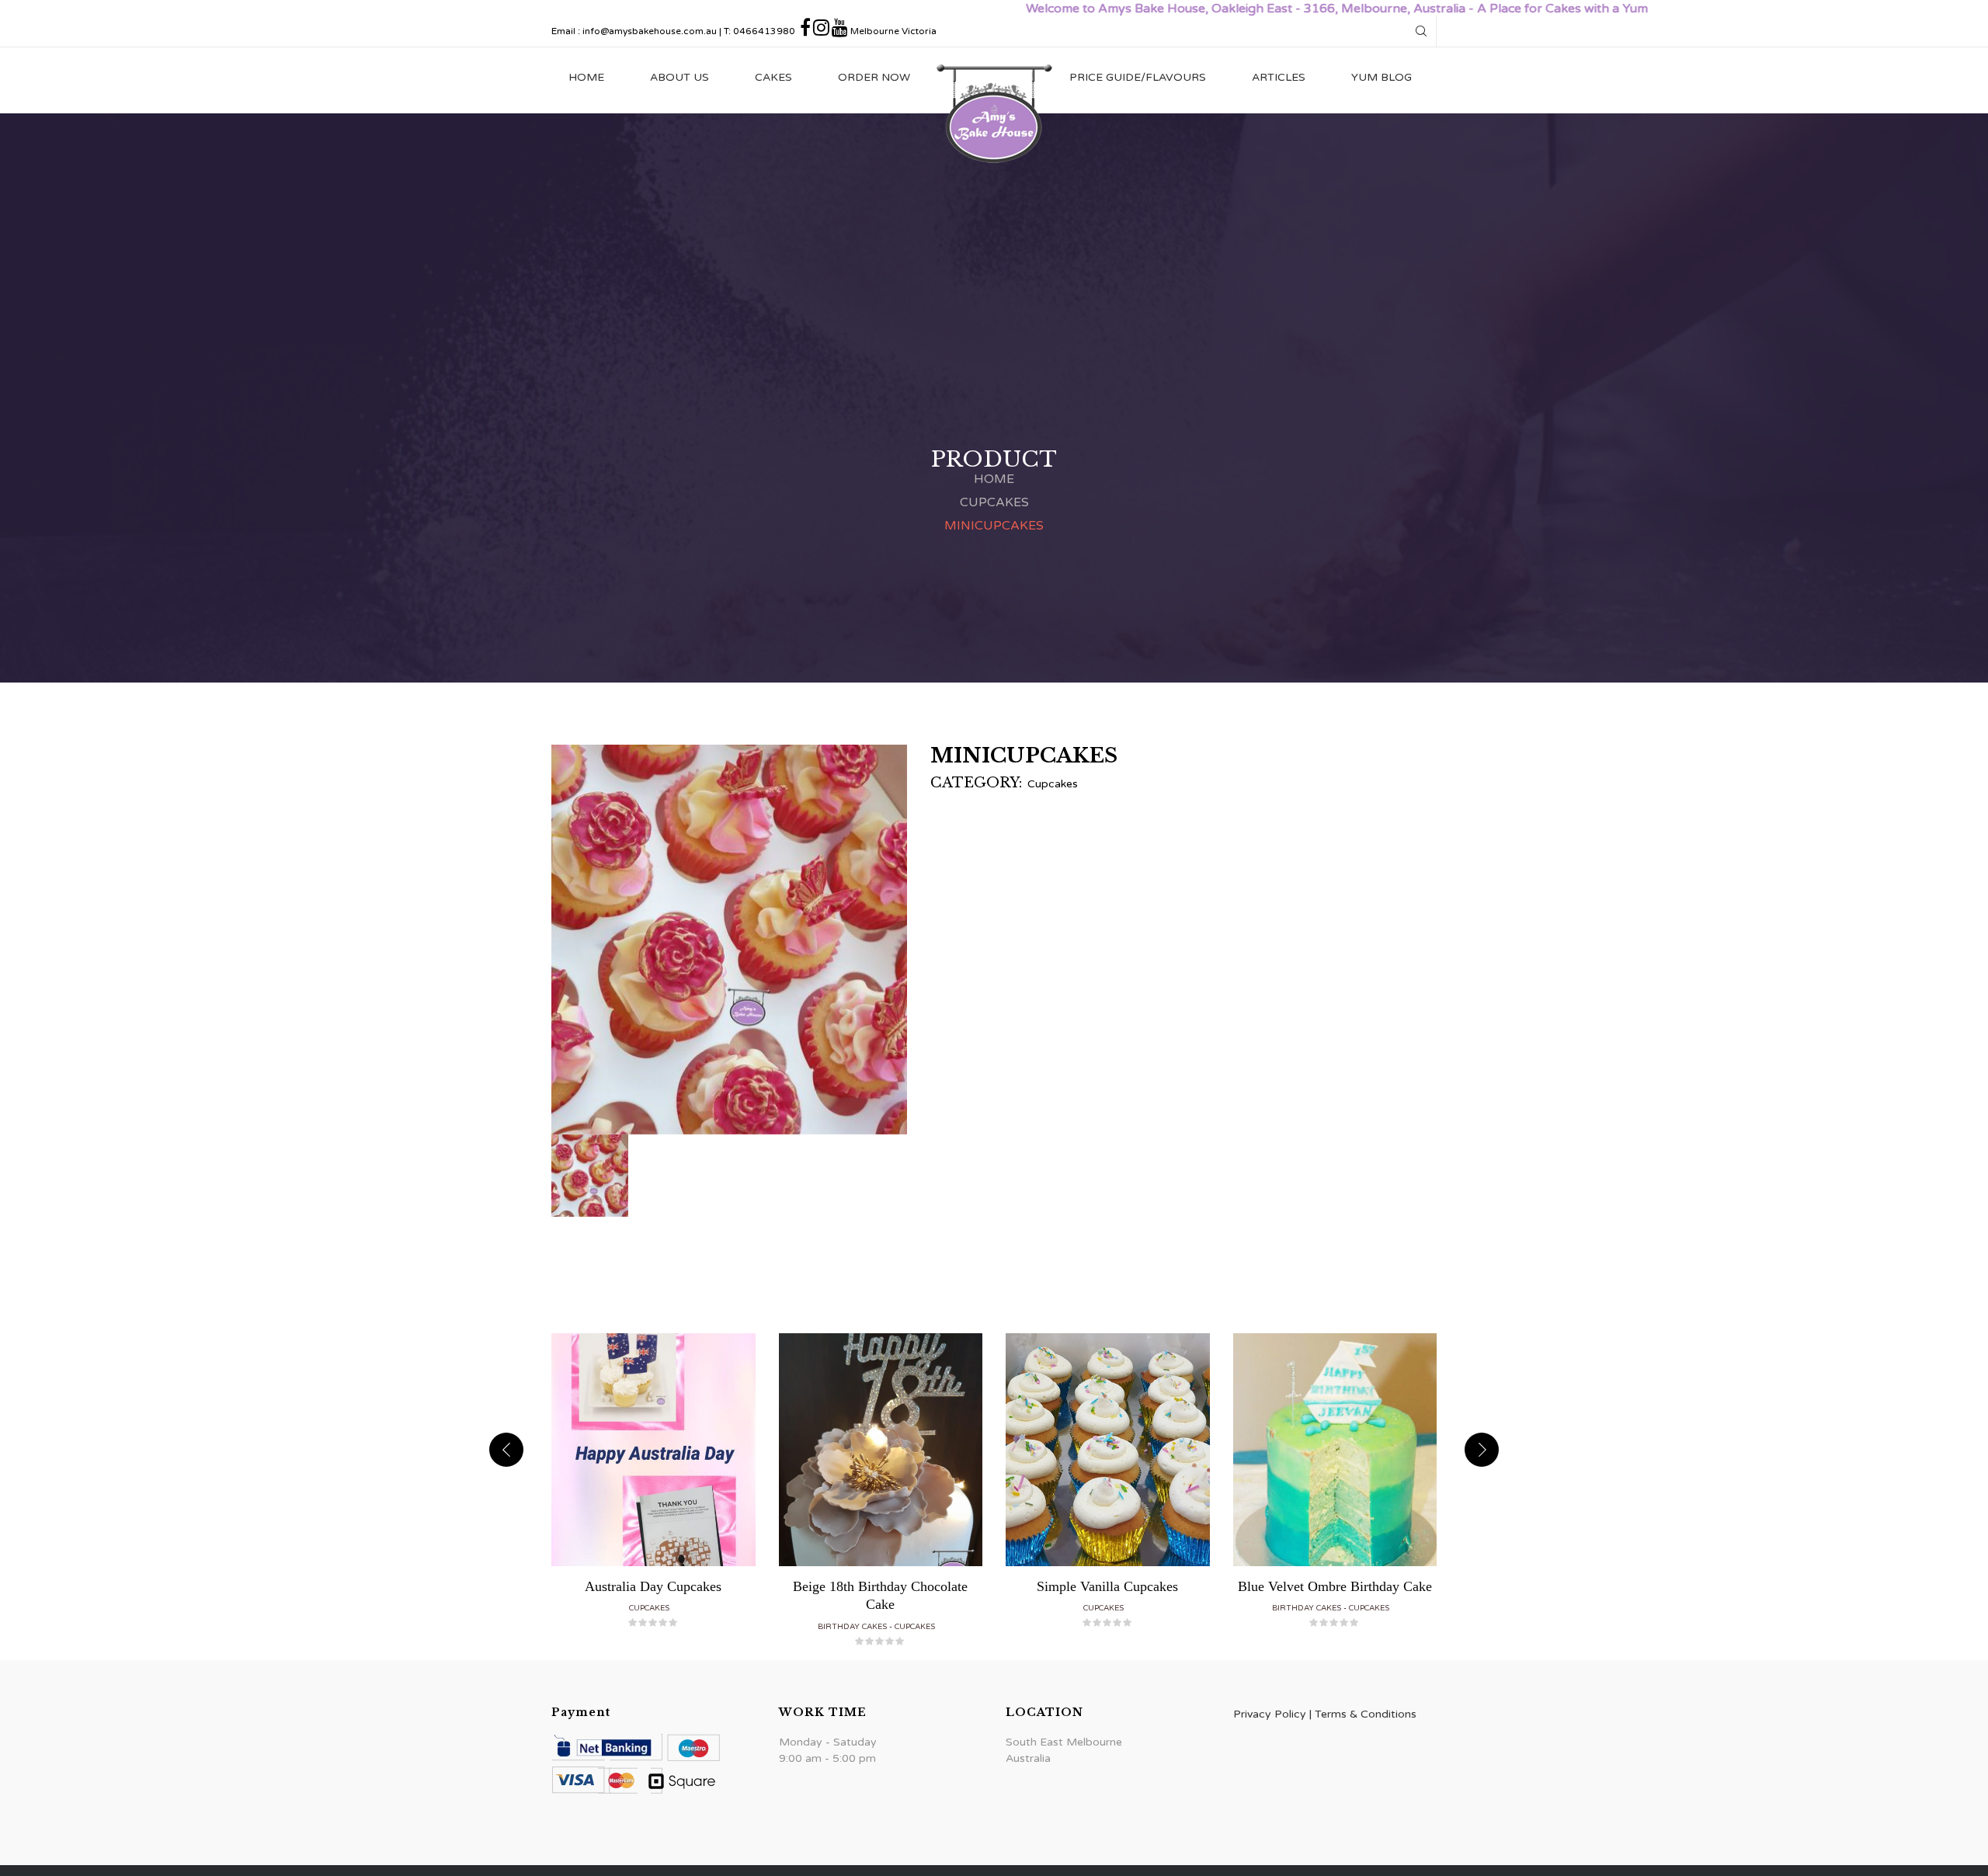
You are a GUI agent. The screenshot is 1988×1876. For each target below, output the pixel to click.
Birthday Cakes (852, 1627)
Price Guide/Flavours (1138, 77)
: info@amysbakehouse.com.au (647, 31)
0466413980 (764, 31)
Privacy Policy (1270, 1714)
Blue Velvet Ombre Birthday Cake (1335, 1586)
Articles (1279, 77)
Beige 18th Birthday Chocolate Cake (880, 1595)
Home (586, 77)
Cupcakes (994, 502)
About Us (679, 77)
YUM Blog (1382, 77)
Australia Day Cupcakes (653, 1586)
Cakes (773, 77)
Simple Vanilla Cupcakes (1107, 1586)
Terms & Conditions (1366, 1714)
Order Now (874, 77)
